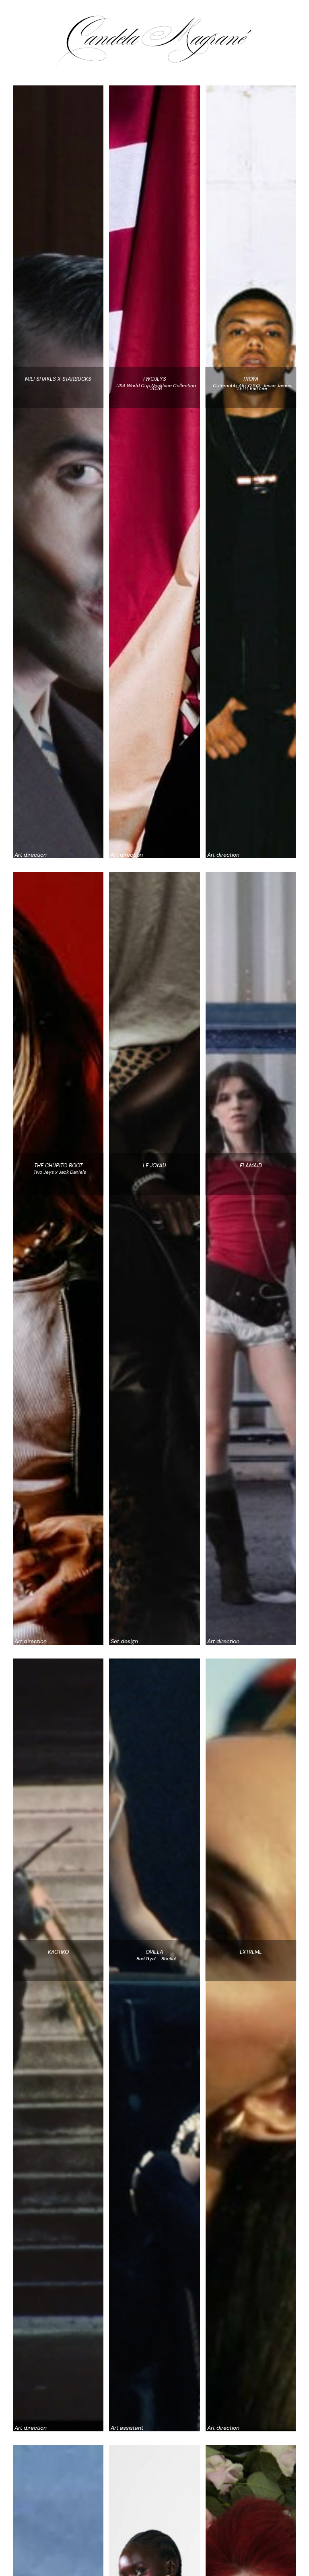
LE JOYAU (154, 1166)
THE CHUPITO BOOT (58, 1166)
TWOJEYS (154, 379)
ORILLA (154, 1952)
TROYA (251, 379)
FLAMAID (251, 1166)
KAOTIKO (58, 1952)
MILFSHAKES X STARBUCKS (58, 379)
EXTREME (251, 1952)
